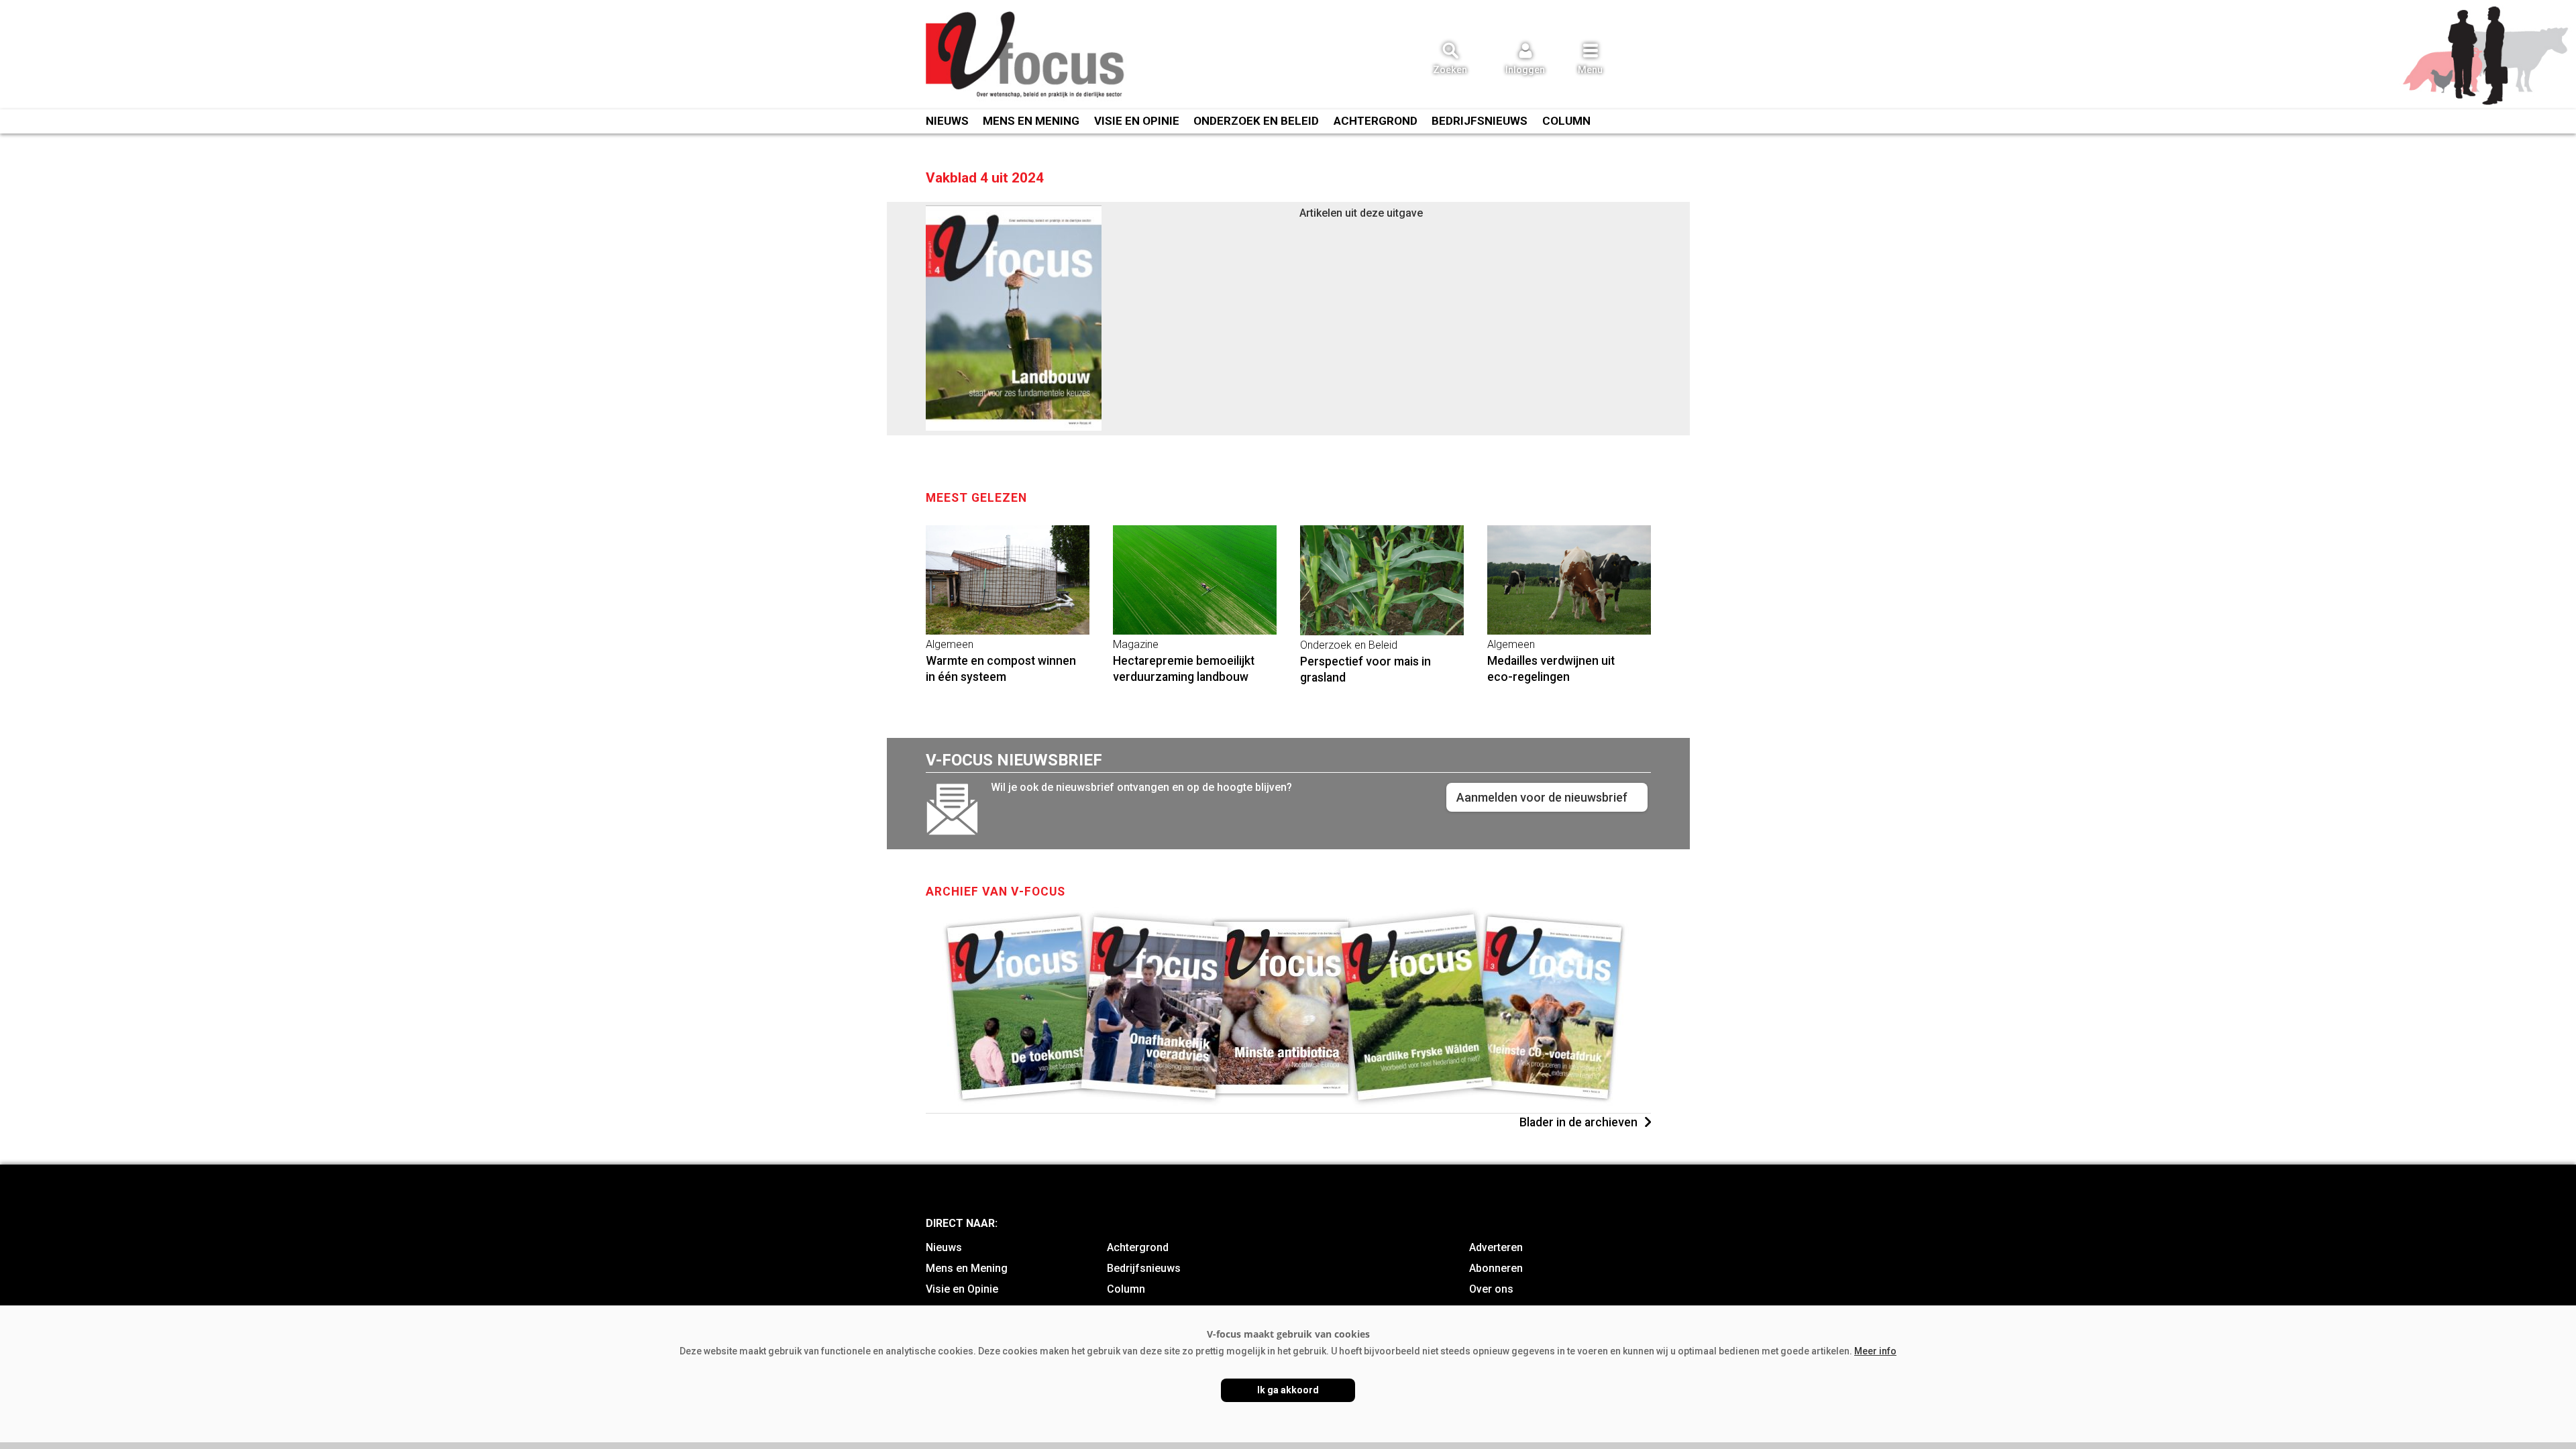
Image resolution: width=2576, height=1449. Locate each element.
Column (1566, 121)
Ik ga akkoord (1288, 1390)
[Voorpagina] (1026, 56)
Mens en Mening (1031, 121)
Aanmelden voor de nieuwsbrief (1542, 797)
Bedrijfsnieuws (1480, 121)
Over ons (1491, 1289)
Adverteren (1496, 1247)
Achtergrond (1376, 121)
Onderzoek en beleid (1256, 121)
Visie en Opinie (1137, 121)
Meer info (1875, 1351)
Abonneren (1496, 1268)
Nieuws (947, 121)
